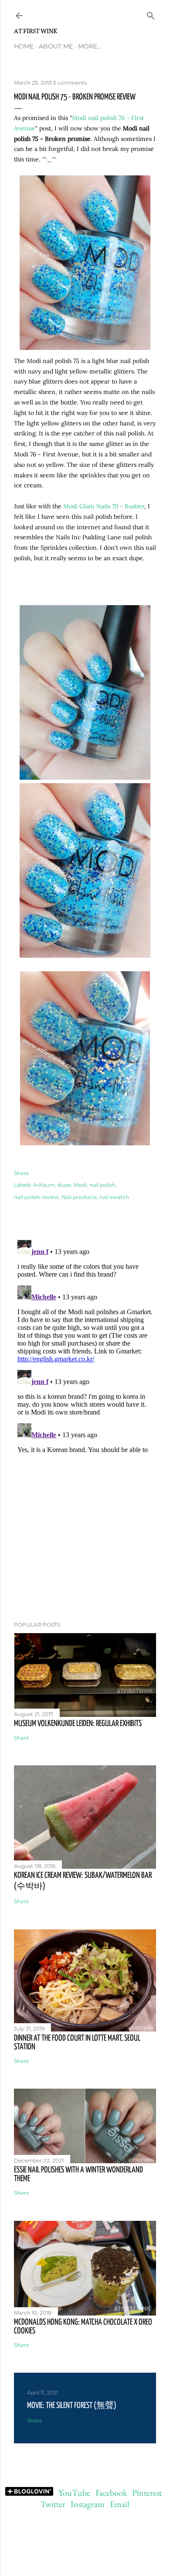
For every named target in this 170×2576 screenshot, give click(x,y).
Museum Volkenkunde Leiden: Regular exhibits (78, 1724)
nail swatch (114, 1197)
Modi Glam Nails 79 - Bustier (104, 506)
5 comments (70, 83)
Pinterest (147, 2493)
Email (120, 2504)
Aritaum (44, 1185)
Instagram (88, 2504)
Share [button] (21, 1173)
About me (56, 46)
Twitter (53, 2504)
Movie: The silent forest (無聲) (72, 2406)
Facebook (111, 2493)
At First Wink (36, 31)
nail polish (102, 1185)
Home (24, 46)
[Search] (151, 14)
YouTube (74, 2493)
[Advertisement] (85, 1545)
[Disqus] (85, 1346)
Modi (80, 1185)
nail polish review (36, 1197)
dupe (64, 1185)
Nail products (79, 1197)
